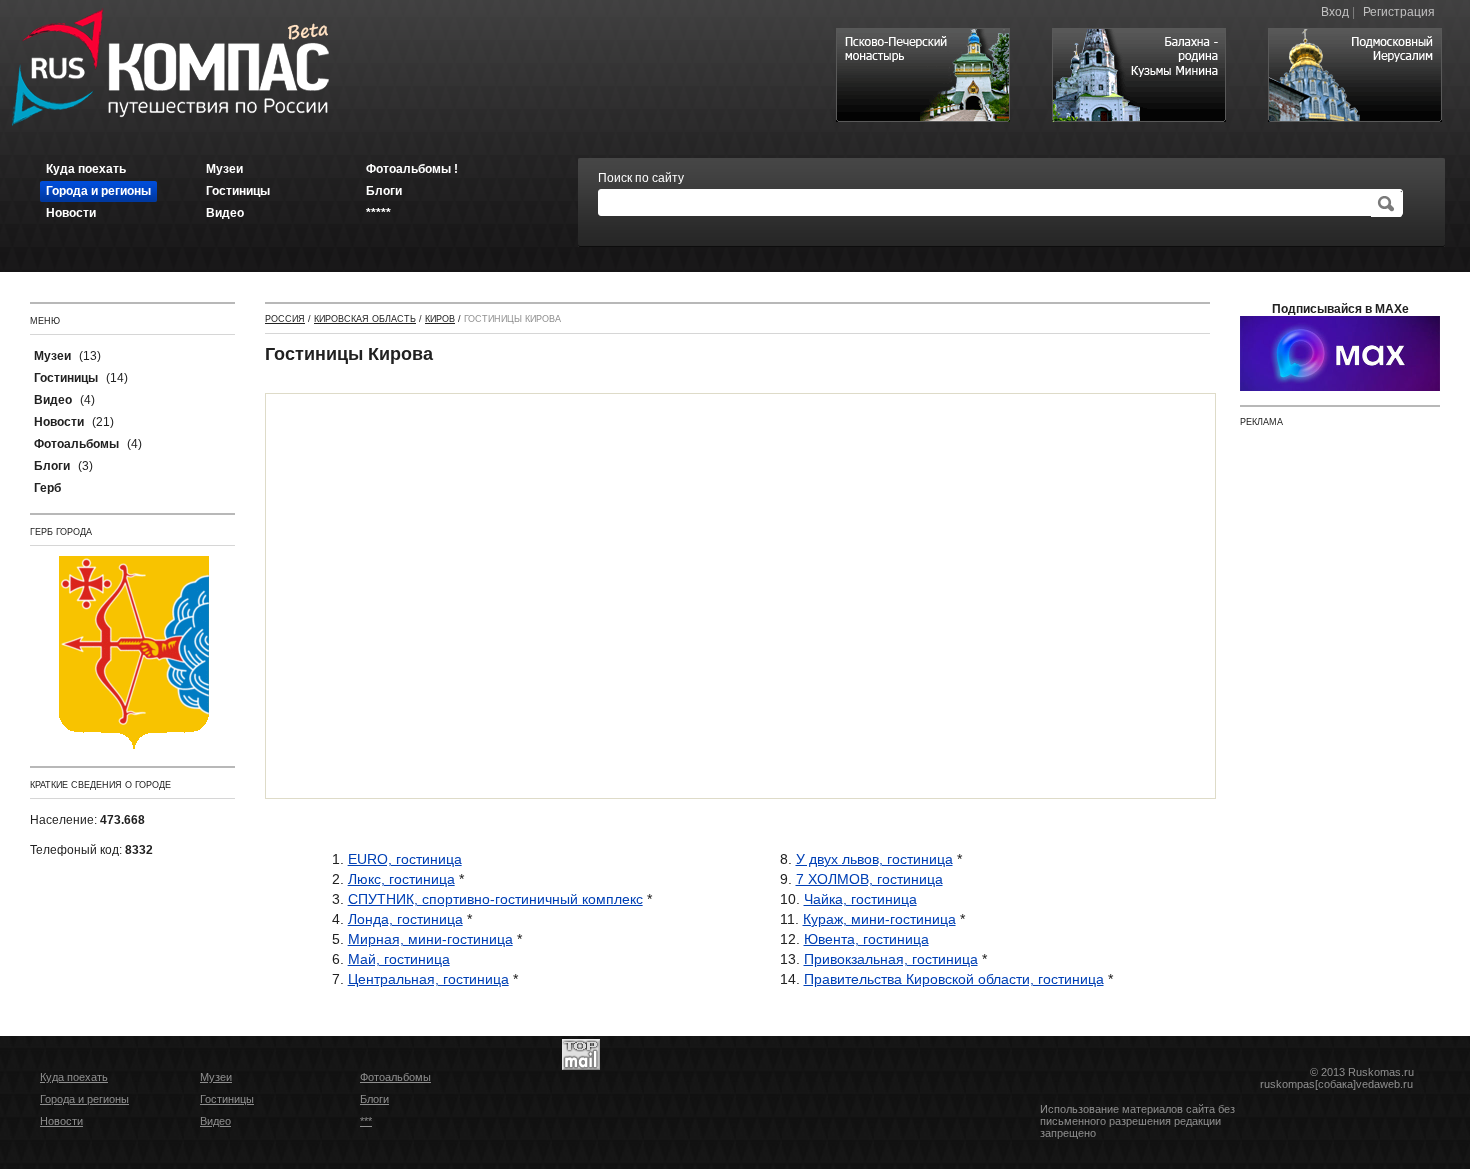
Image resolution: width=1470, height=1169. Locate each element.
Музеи (216, 1077)
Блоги (374, 1099)
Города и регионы (84, 1099)
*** (366, 1121)
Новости (61, 1121)
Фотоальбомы (395, 1077)
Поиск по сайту (641, 178)
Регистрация (1399, 12)
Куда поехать (74, 1077)
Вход (1335, 12)
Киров (440, 319)
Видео (215, 1121)
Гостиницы (227, 1099)
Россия (285, 319)
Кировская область (365, 319)
